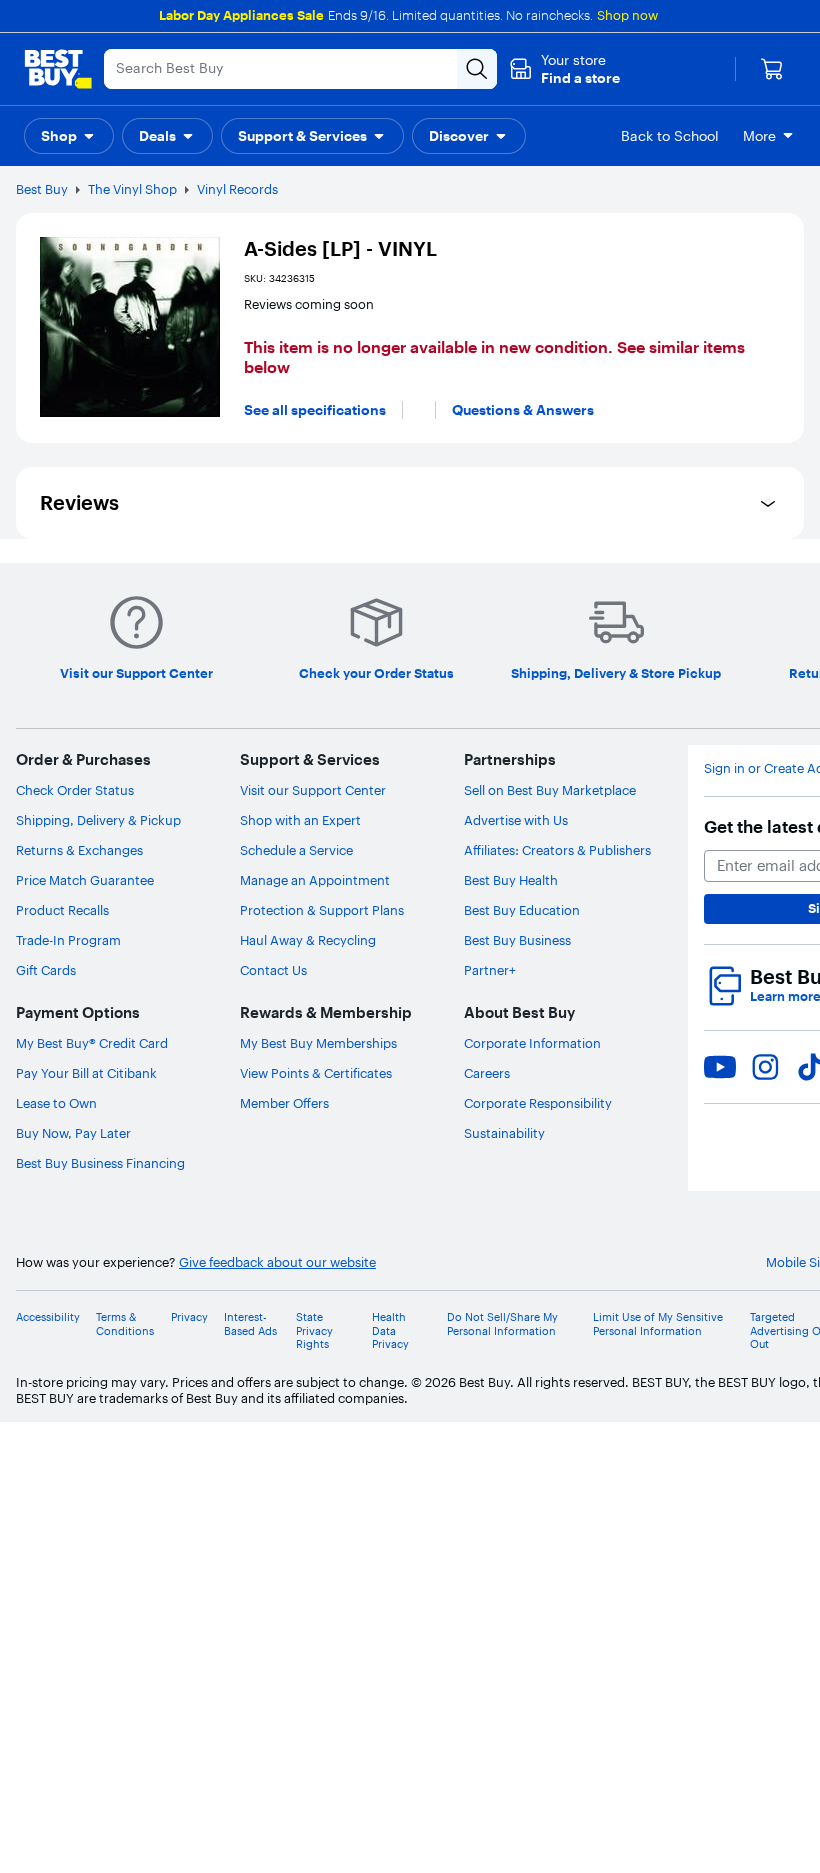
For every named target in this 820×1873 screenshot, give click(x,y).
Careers (487, 1073)
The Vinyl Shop (132, 189)
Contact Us (273, 970)
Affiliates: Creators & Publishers (557, 850)
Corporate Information (532, 1043)
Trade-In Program (68, 940)
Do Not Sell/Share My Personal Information (502, 1324)
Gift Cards (46, 970)
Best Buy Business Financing (100, 1163)
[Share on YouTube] (720, 1067)
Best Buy (42, 189)
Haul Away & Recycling (308, 940)
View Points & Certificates (316, 1073)
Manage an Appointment (315, 880)
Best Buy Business (517, 940)
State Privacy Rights (314, 1330)
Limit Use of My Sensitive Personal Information (658, 1324)
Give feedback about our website (277, 1262)
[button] (564, 69)
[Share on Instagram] (765, 1067)
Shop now (627, 15)
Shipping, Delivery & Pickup (98, 820)
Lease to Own (56, 1103)
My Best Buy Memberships (318, 1043)
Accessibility (48, 1317)
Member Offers (284, 1103)
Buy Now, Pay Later (73, 1133)
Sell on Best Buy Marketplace (550, 790)
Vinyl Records (237, 189)
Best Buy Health (511, 880)
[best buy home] (58, 69)
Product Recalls (62, 910)
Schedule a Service (296, 850)
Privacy (189, 1317)
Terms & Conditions (125, 1324)
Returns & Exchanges (79, 850)
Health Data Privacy (390, 1330)
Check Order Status (75, 790)
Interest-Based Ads (250, 1324)
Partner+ (490, 970)
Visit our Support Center (313, 790)
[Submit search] (477, 69)
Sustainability (504, 1133)
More (759, 136)
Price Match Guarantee (85, 880)
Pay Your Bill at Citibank (86, 1073)
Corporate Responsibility (538, 1103)
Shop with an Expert (300, 820)
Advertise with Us (516, 820)
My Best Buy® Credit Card (92, 1043)
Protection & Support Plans (322, 910)
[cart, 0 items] (772, 69)
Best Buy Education (522, 910)
